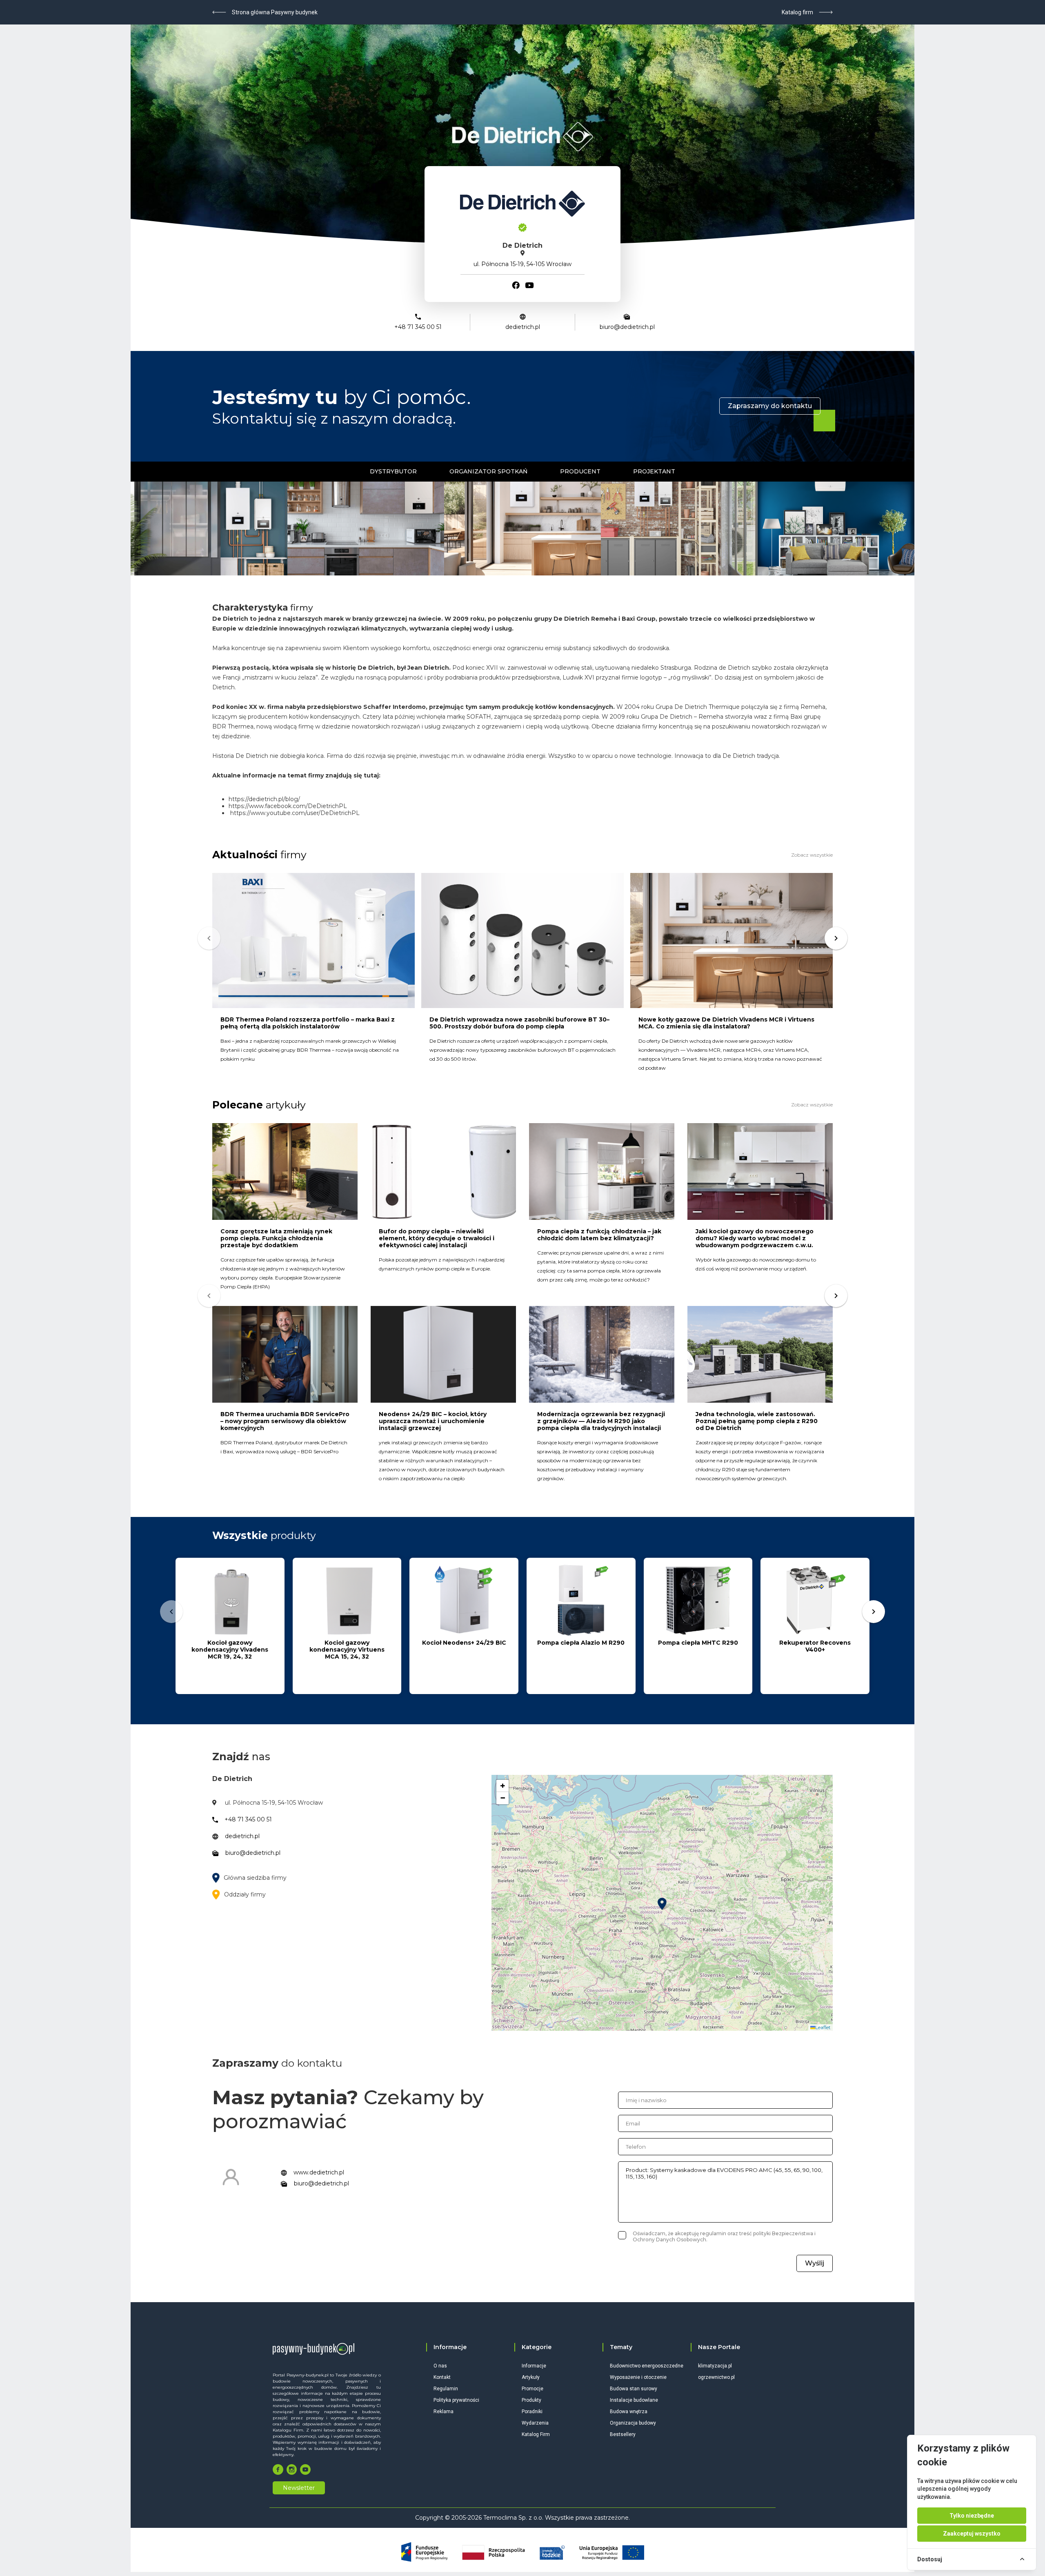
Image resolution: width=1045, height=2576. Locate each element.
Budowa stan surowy (634, 2389)
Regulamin (446, 2389)
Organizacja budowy (633, 2423)
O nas (440, 2366)
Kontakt (442, 2377)
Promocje (533, 2389)
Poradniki (532, 2412)
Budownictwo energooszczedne (647, 2366)
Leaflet (823, 2027)
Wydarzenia (535, 2423)
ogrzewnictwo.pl (716, 2377)
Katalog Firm (536, 2434)
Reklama (444, 2412)
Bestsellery (623, 2434)
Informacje (534, 2366)
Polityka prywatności (456, 2400)
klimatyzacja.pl (715, 2366)
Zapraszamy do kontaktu (770, 406)
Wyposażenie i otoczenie (638, 2377)
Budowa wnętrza (629, 2412)
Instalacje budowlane (634, 2400)
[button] (662, 1904)
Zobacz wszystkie (812, 855)
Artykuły (531, 2377)
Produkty (531, 2400)
